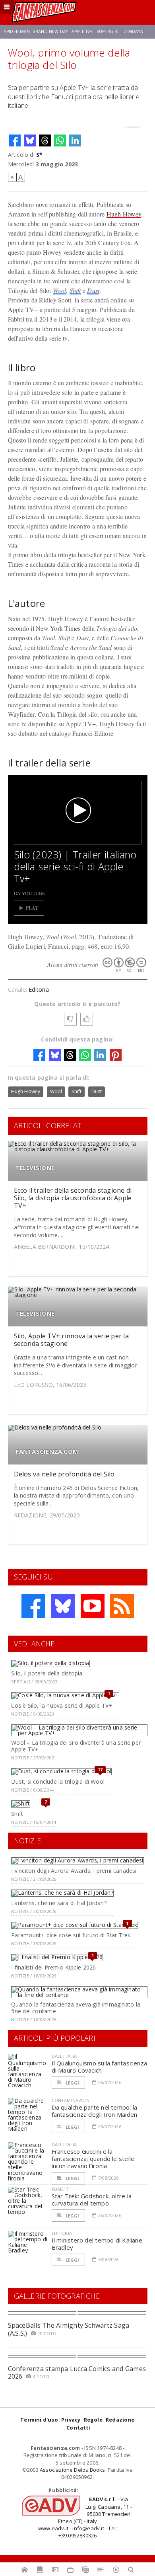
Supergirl (108, 31)
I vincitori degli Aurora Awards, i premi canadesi (74, 1871)
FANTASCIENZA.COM (47, 1452)
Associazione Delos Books (73, 2470)
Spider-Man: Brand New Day (36, 31)
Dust (93, 290)
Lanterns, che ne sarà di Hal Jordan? (59, 1903)
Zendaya (133, 31)
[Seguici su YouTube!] (93, 1606)
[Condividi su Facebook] (15, 140)
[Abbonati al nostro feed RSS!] (122, 1606)
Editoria (39, 990)
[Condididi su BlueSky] (30, 140)
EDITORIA (62, 2233)
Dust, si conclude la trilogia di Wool (58, 1781)
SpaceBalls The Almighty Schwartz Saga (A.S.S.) (69, 2329)
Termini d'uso (39, 2420)
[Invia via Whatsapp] (60, 140)
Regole (93, 2420)
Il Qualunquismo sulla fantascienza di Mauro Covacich (100, 2067)
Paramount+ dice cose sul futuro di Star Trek (71, 1935)
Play (32, 908)
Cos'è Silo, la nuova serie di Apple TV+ (62, 1705)
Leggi (72, 2083)
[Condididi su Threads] (45, 140)
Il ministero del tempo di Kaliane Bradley (97, 2244)
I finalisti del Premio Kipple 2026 (53, 1967)
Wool (59, 290)
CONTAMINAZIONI (71, 2100)
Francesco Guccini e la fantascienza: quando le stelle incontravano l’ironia (93, 2159)
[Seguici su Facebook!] (33, 1606)
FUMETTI (61, 2189)
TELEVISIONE (35, 1168)
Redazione (120, 2420)
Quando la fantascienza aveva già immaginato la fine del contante (76, 2008)
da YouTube (30, 893)
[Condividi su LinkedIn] (75, 140)
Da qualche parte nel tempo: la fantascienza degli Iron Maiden (95, 2111)
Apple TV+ (82, 31)
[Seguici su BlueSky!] (63, 1606)
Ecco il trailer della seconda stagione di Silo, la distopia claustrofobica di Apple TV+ (73, 1198)
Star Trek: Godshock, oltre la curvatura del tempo (92, 2200)
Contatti (78, 2428)
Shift (75, 290)
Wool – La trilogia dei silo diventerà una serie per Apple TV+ (76, 1746)
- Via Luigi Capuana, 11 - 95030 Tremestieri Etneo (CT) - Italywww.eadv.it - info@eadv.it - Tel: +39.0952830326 (85, 2517)
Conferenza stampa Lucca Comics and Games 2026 (77, 2372)
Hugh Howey (124, 214)
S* (39, 155)
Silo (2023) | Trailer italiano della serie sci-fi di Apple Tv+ (75, 866)
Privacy (71, 2420)
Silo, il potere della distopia (47, 1673)
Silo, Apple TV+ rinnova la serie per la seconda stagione (71, 1340)
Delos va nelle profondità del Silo (64, 1474)
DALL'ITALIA (64, 2056)
